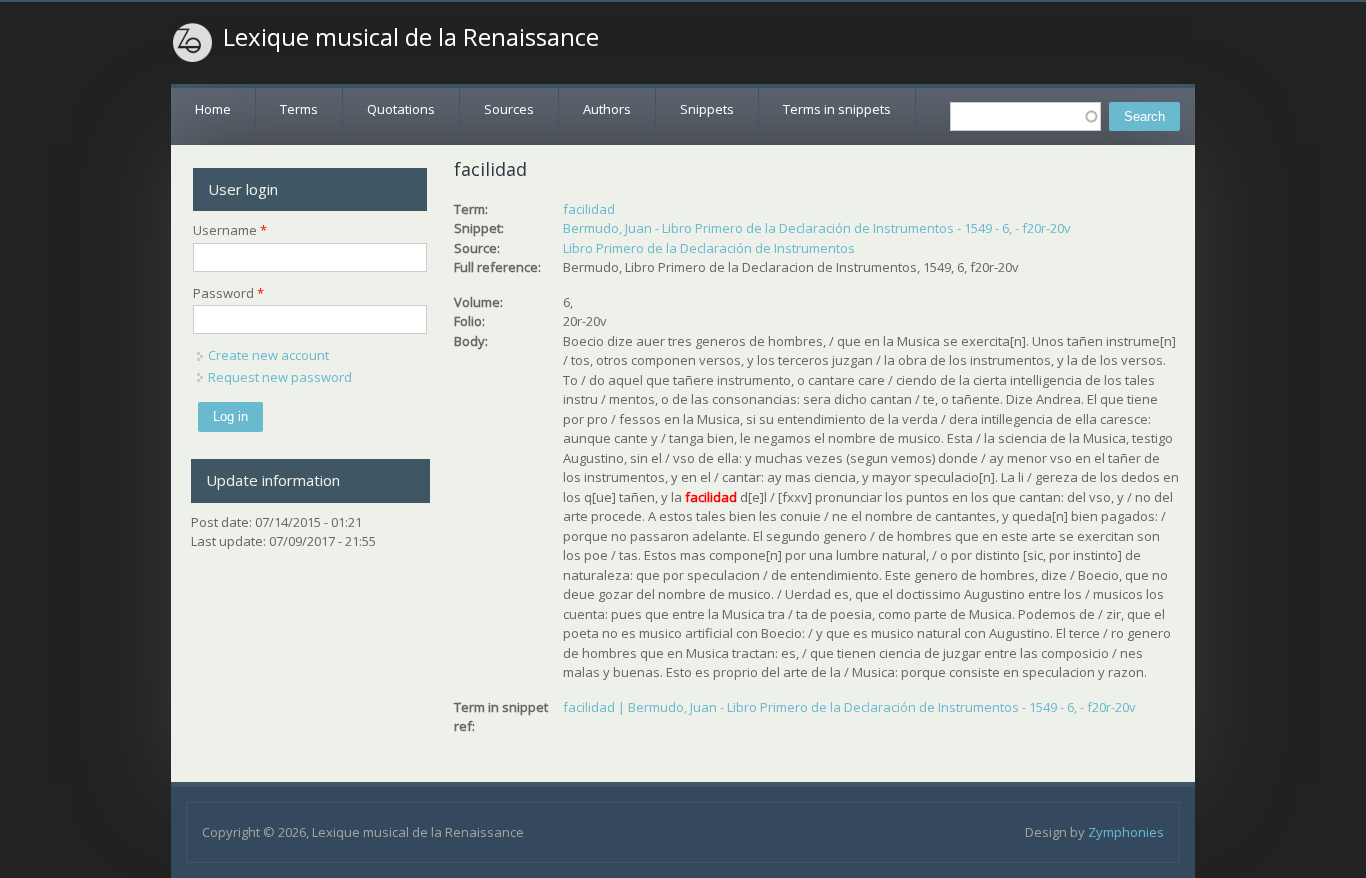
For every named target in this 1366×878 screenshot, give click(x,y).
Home (213, 109)
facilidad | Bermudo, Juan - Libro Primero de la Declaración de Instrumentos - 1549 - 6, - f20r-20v (849, 707)
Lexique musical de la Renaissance (411, 37)
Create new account (268, 355)
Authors (607, 109)
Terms (299, 109)
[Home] (193, 43)
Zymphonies (1126, 832)
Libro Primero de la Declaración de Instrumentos (709, 248)
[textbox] (1025, 116)
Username (230, 230)
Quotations (401, 109)
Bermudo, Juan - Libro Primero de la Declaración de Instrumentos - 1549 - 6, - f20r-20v (817, 228)
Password (228, 293)
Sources (509, 109)
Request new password (280, 377)
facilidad (589, 209)
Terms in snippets (837, 109)
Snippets (707, 109)
